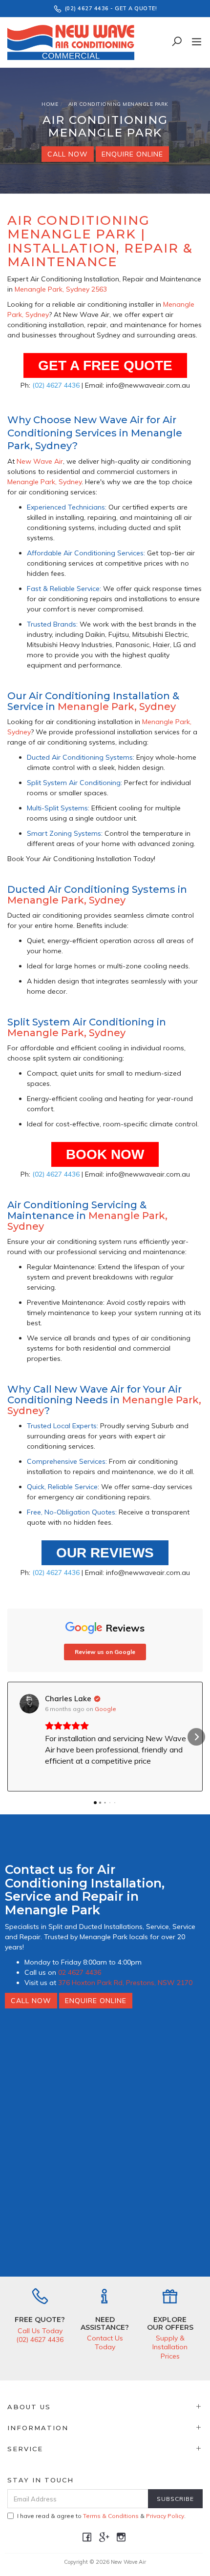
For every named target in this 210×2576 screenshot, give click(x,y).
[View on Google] (29, 1704)
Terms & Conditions (111, 2516)
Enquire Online (132, 154)
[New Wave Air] (73, 41)
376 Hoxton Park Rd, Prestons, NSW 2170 (125, 1983)
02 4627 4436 (80, 1972)
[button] (14, 1737)
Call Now (68, 154)
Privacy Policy (165, 2516)
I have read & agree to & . (101, 2516)
